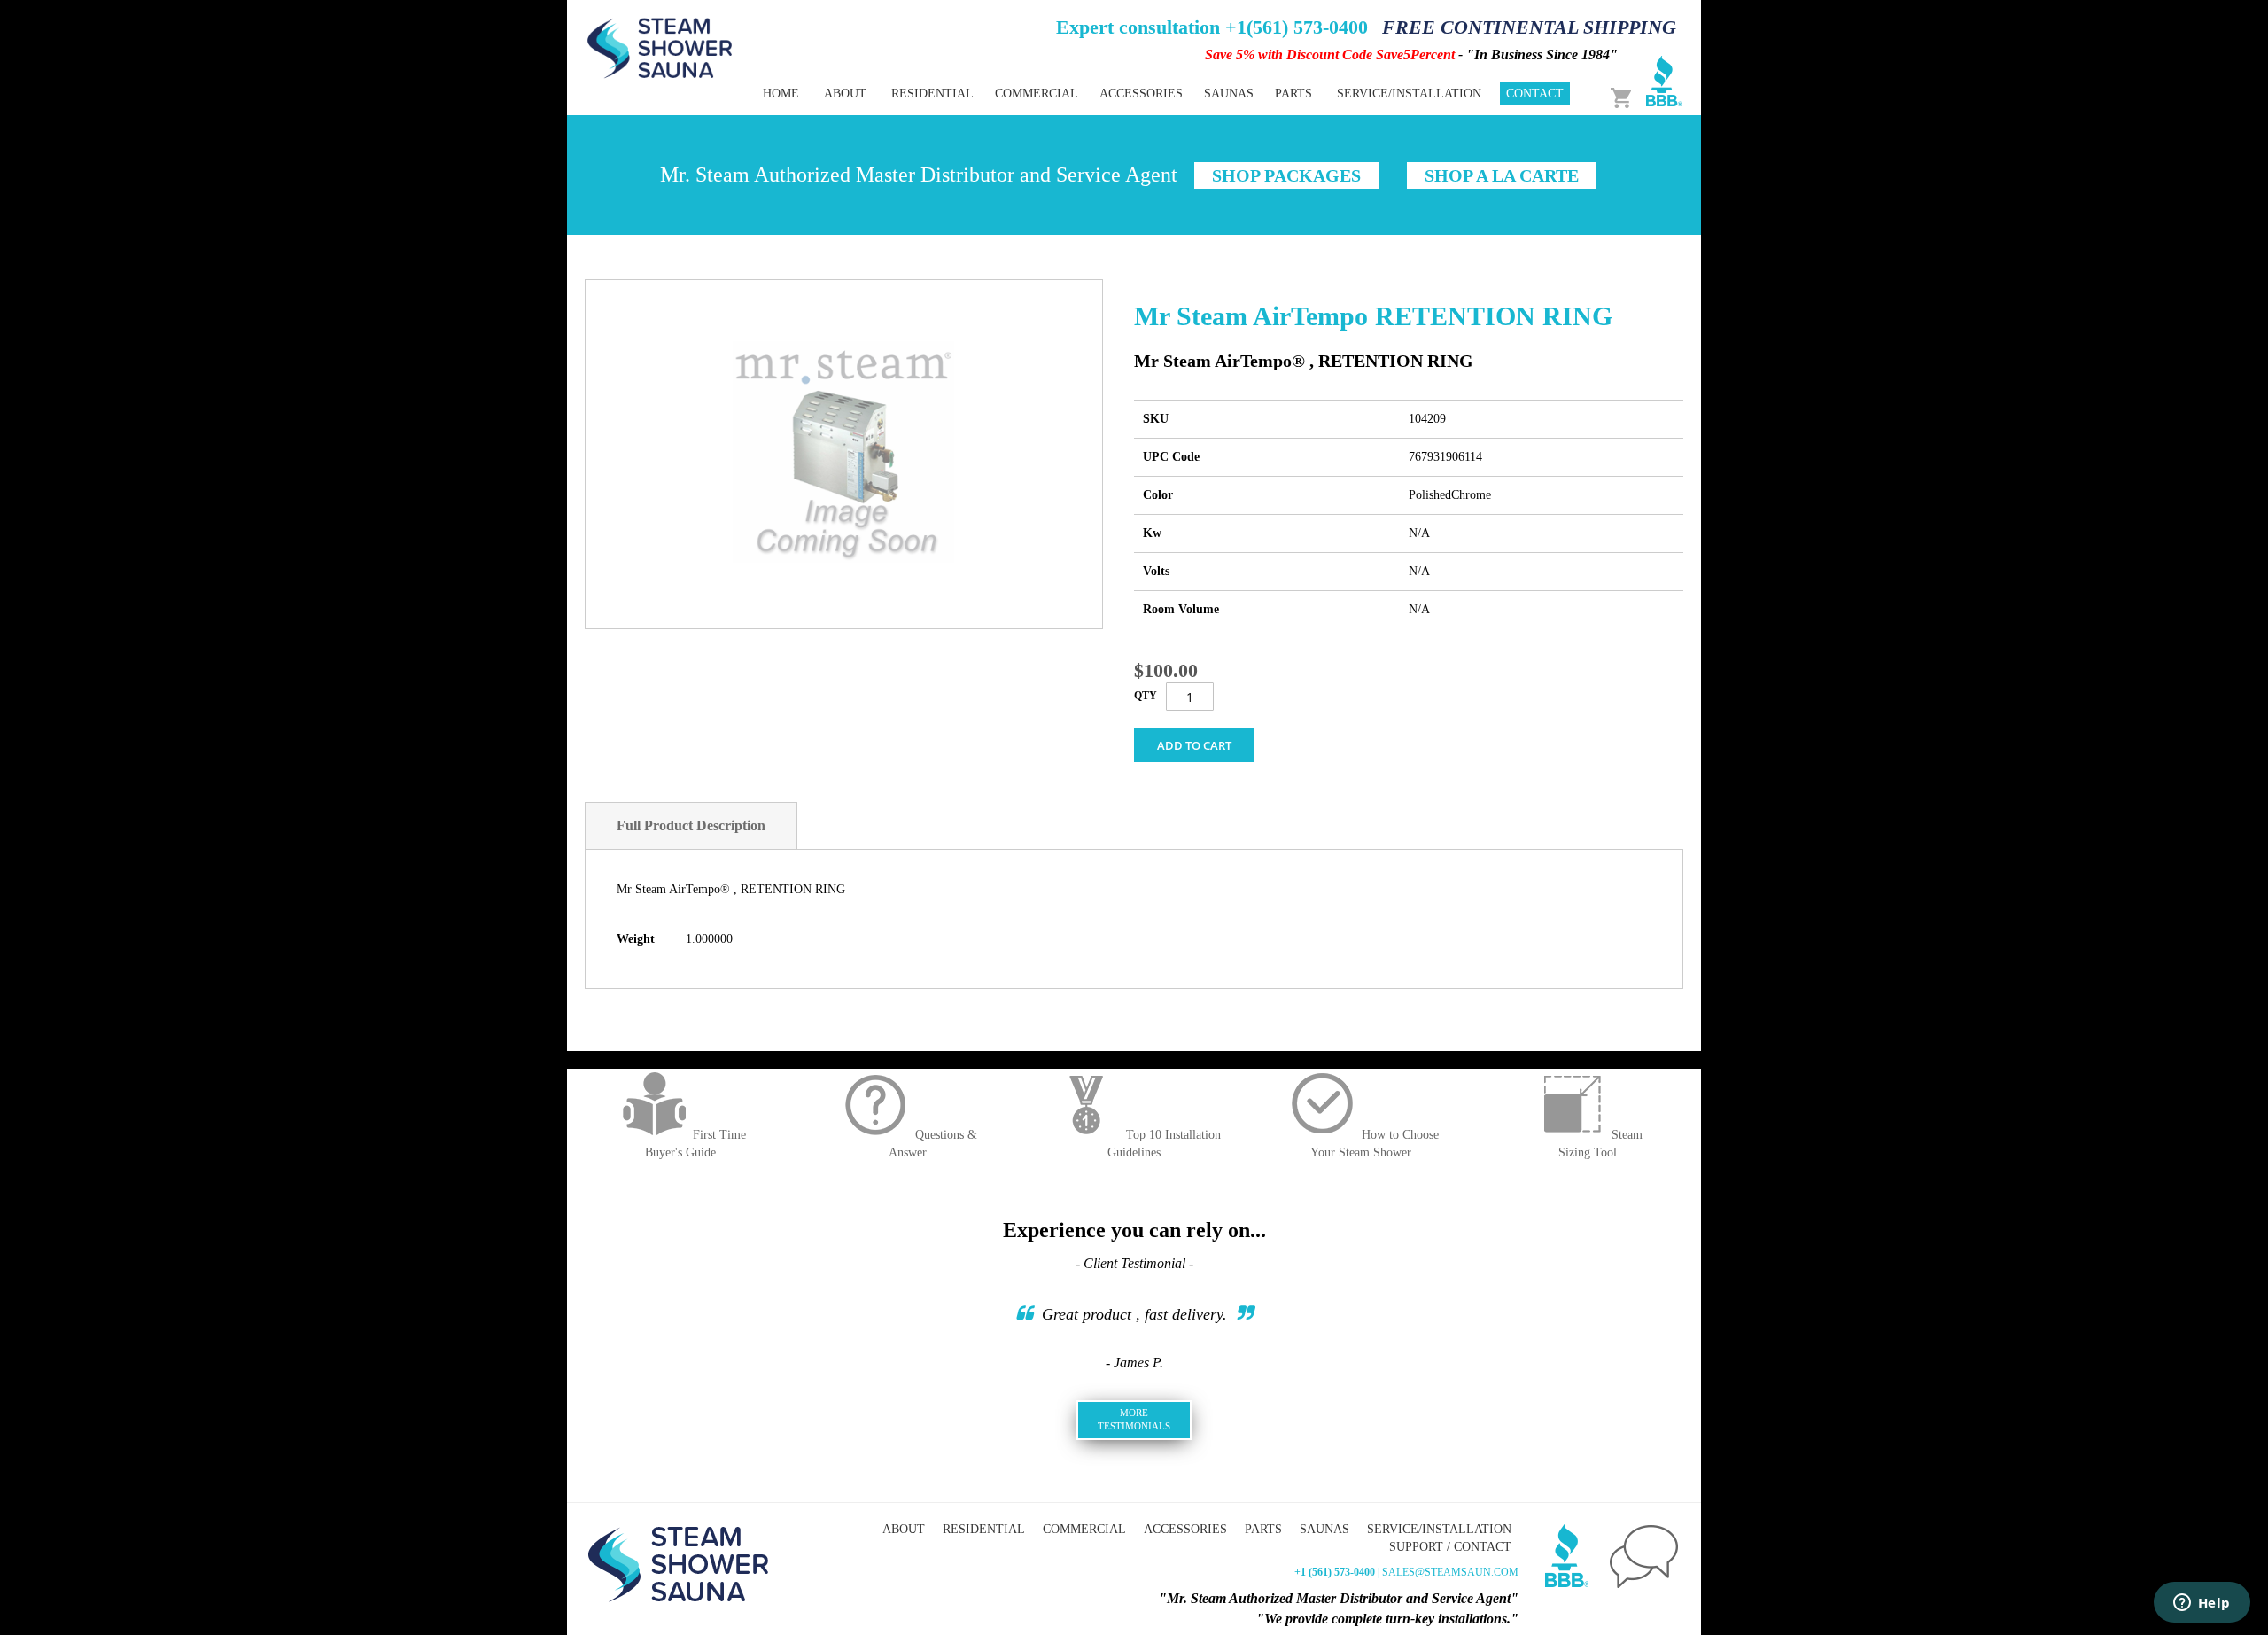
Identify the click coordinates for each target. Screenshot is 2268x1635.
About (904, 1529)
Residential (984, 1529)
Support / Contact (1450, 1547)
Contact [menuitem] (1535, 93)
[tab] (691, 826)
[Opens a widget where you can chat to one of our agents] (2202, 1604)
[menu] (1072, 93)
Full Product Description (691, 825)
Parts (1263, 1529)
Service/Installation (1439, 1529)
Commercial (1084, 1529)
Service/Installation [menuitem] (1409, 93)
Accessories (1185, 1529)
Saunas (1324, 1529)
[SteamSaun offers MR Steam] (660, 47)
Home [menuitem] (781, 93)
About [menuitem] (845, 93)
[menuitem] (932, 93)
